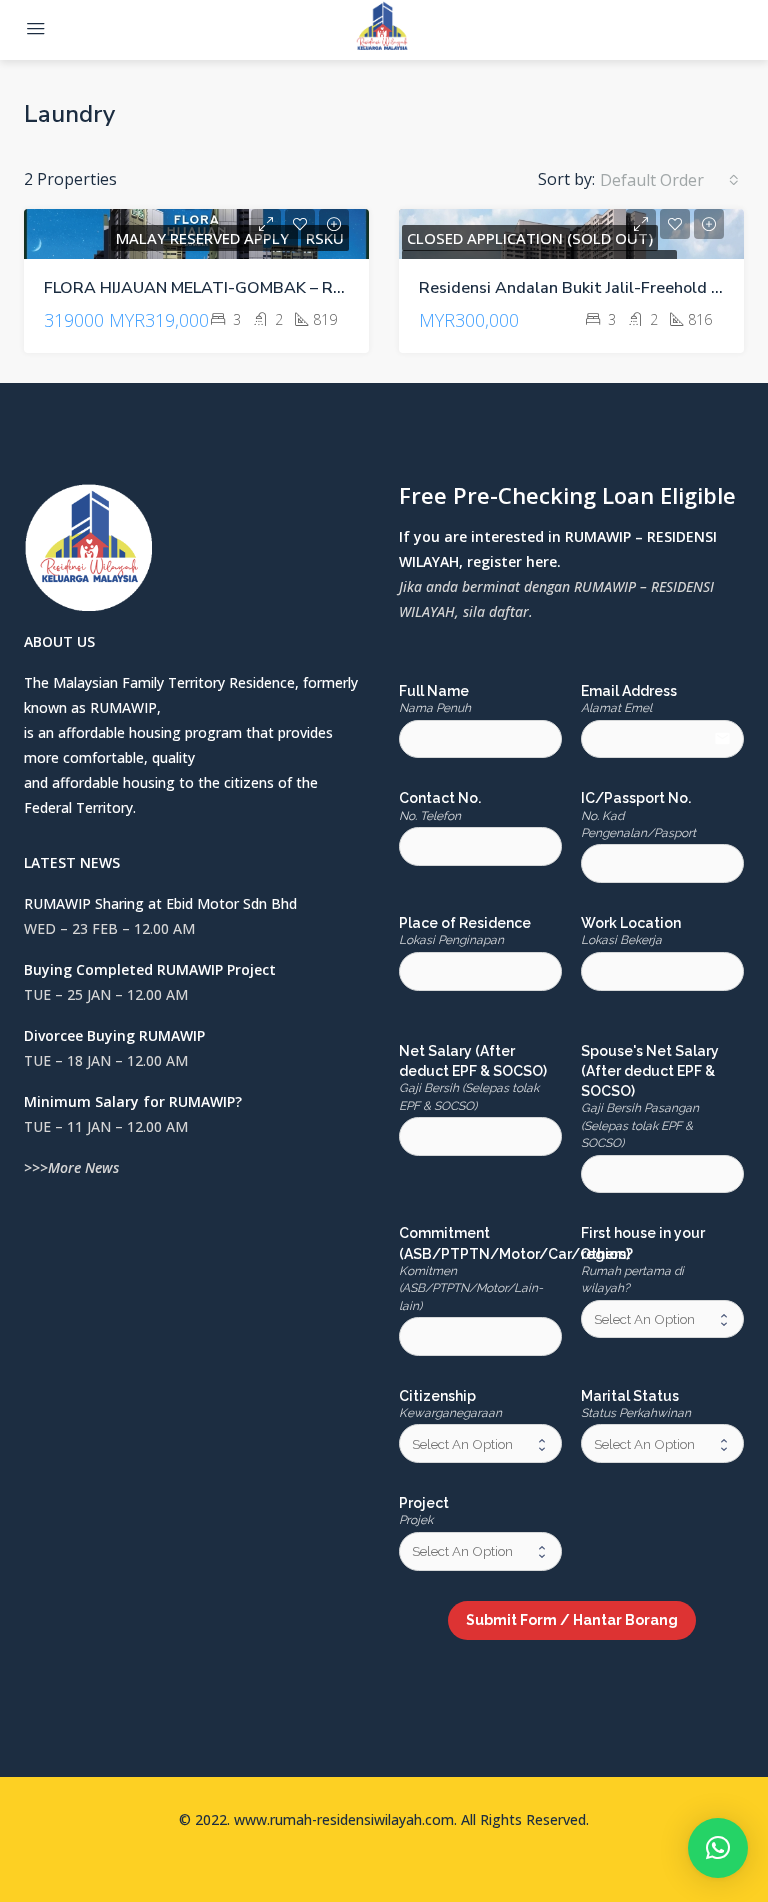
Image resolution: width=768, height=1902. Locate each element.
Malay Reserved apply (204, 238)
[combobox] (669, 180)
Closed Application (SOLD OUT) (530, 238)
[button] (718, 1848)
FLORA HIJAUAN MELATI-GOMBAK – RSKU (204, 288)
